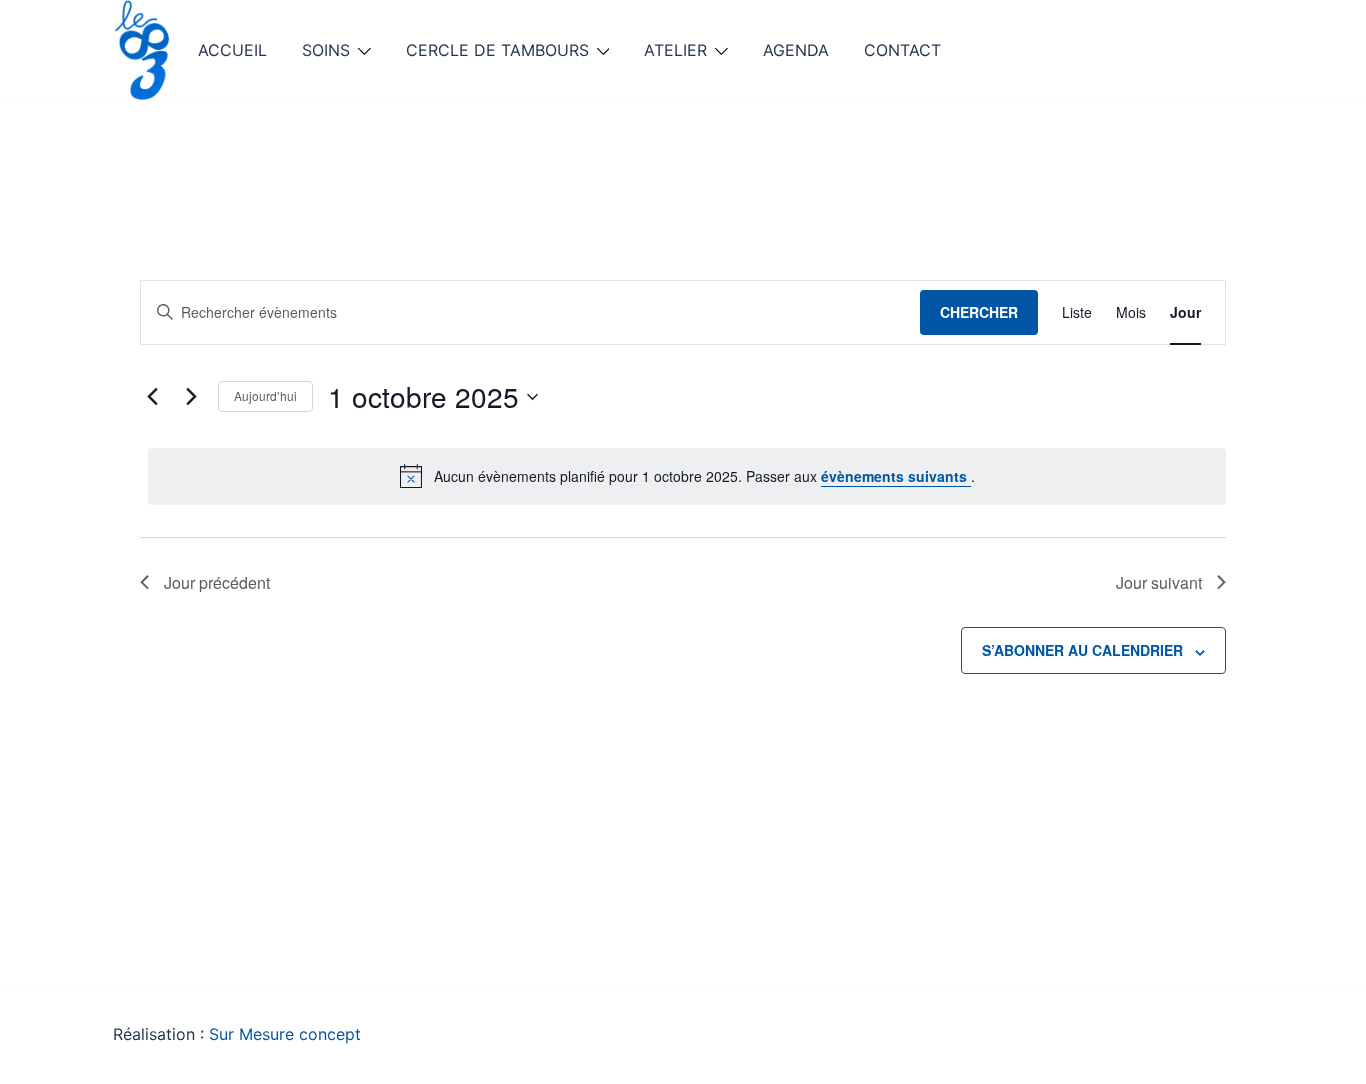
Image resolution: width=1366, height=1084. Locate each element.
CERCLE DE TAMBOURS (497, 50)
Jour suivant (1159, 582)
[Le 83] (143, 48)
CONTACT (902, 50)
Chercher (979, 312)
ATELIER (675, 50)
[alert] (687, 476)
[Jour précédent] (152, 397)
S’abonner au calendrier (1082, 650)
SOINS (326, 50)
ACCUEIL (232, 50)
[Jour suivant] (191, 397)
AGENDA (796, 50)
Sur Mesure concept (285, 1034)
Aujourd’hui (265, 395)
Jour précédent (217, 582)
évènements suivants (896, 476)
